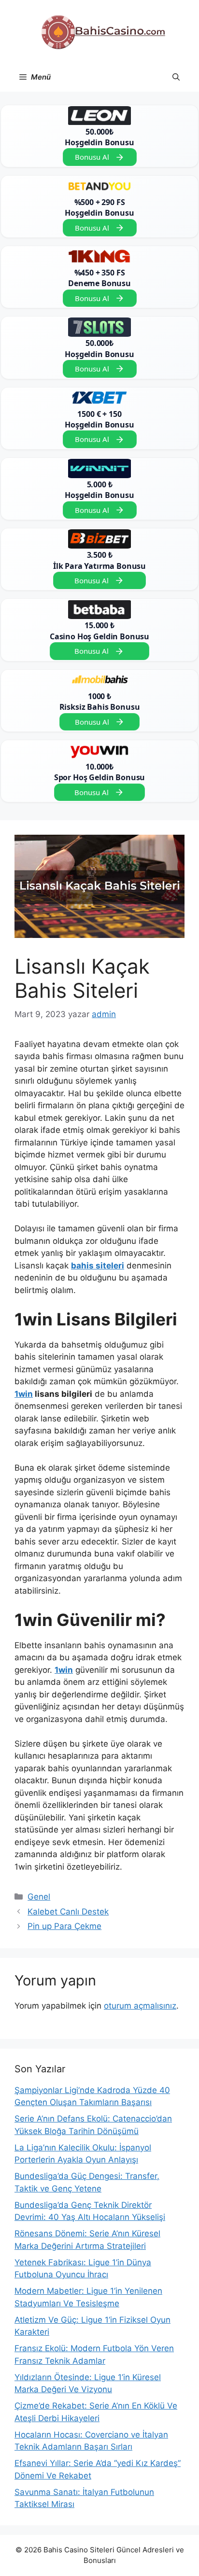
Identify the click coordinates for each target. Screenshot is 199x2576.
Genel (39, 1897)
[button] (176, 77)
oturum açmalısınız (140, 2006)
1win (24, 1394)
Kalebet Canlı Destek (68, 1912)
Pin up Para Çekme (64, 1926)
